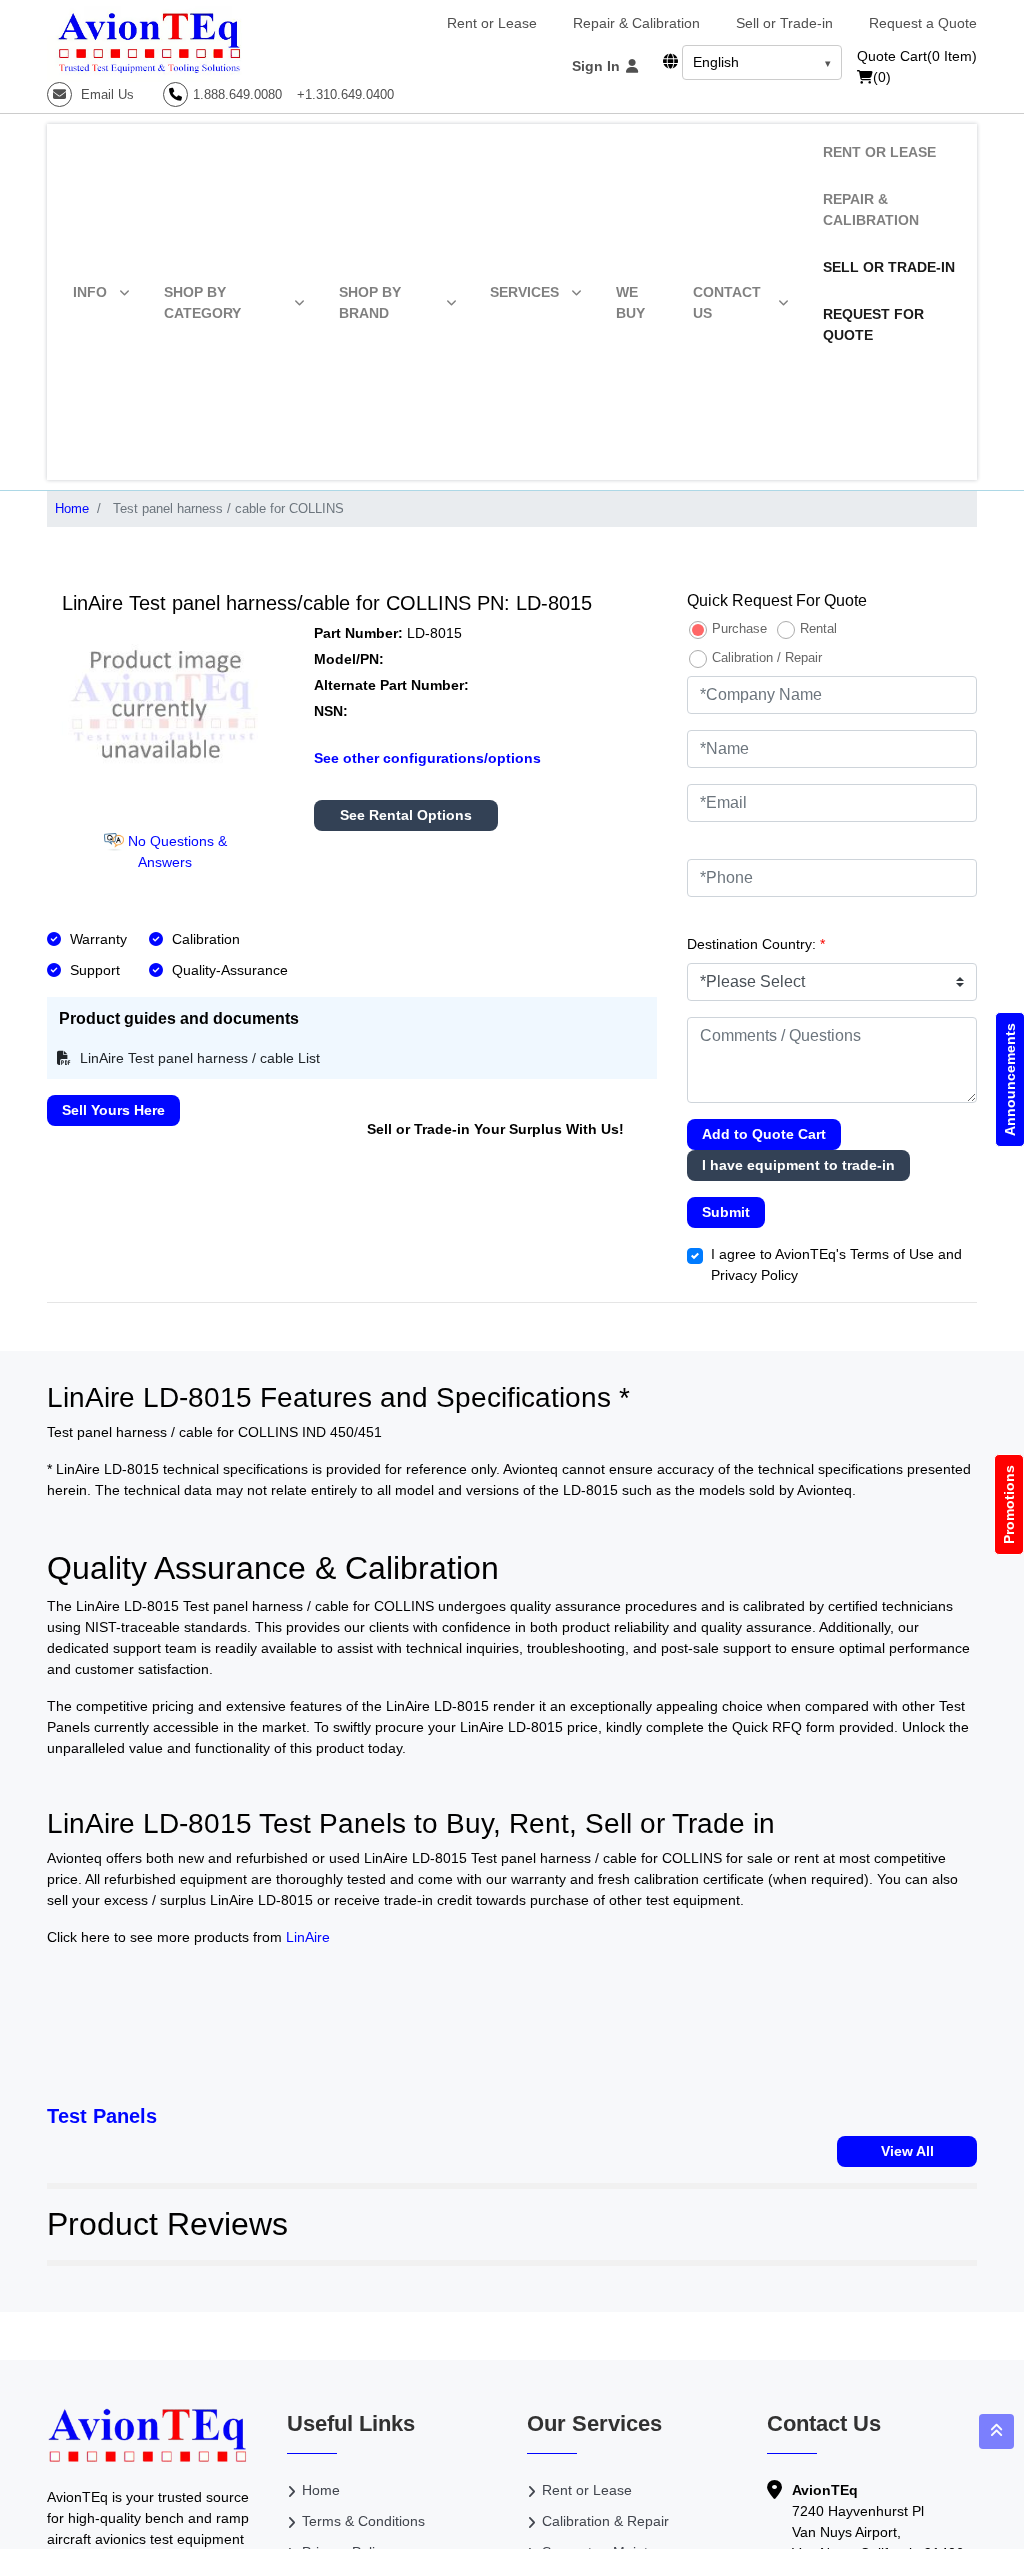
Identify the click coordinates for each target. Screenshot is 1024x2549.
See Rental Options (406, 815)
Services (524, 292)
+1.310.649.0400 (345, 94)
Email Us (105, 94)
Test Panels (102, 2116)
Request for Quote (873, 324)
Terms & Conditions (363, 2521)
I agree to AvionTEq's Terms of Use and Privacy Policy (836, 1264)
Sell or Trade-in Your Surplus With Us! (495, 1129)
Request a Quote (923, 23)
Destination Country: (756, 944)
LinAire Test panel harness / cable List (198, 1058)
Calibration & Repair (605, 2521)
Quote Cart (917, 56)
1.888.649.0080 (237, 94)
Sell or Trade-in (784, 23)
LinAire (308, 1937)
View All (907, 2151)
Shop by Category (202, 302)
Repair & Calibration (636, 23)
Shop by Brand (370, 302)
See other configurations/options (427, 758)
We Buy (630, 302)
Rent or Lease (492, 23)
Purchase (739, 628)
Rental (818, 628)
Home (72, 508)
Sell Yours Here (113, 1110)
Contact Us (727, 302)
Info (90, 292)
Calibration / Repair (767, 657)
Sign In (598, 66)
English (716, 62)
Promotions (1009, 1504)
